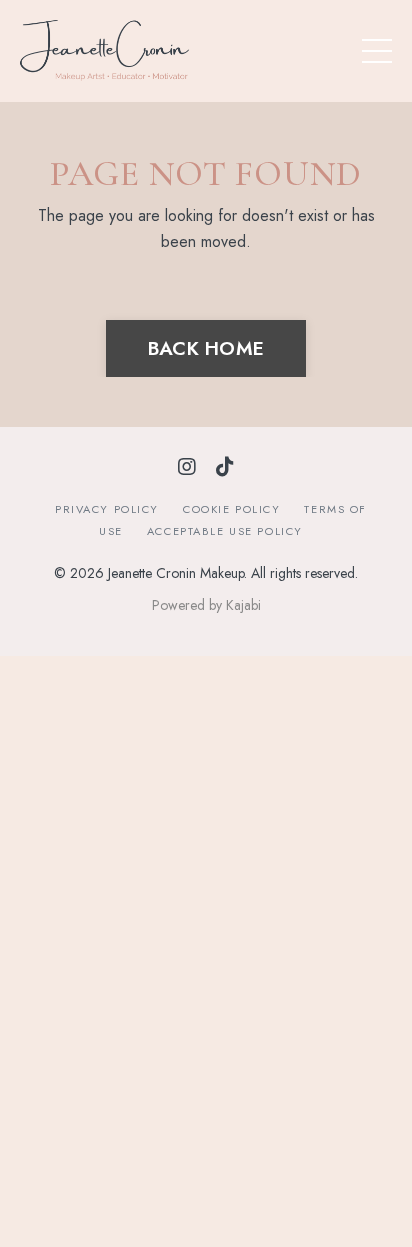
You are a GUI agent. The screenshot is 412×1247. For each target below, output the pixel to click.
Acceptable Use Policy (225, 531)
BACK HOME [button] (206, 348)
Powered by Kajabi (206, 605)
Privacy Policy (107, 509)
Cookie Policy (231, 509)
